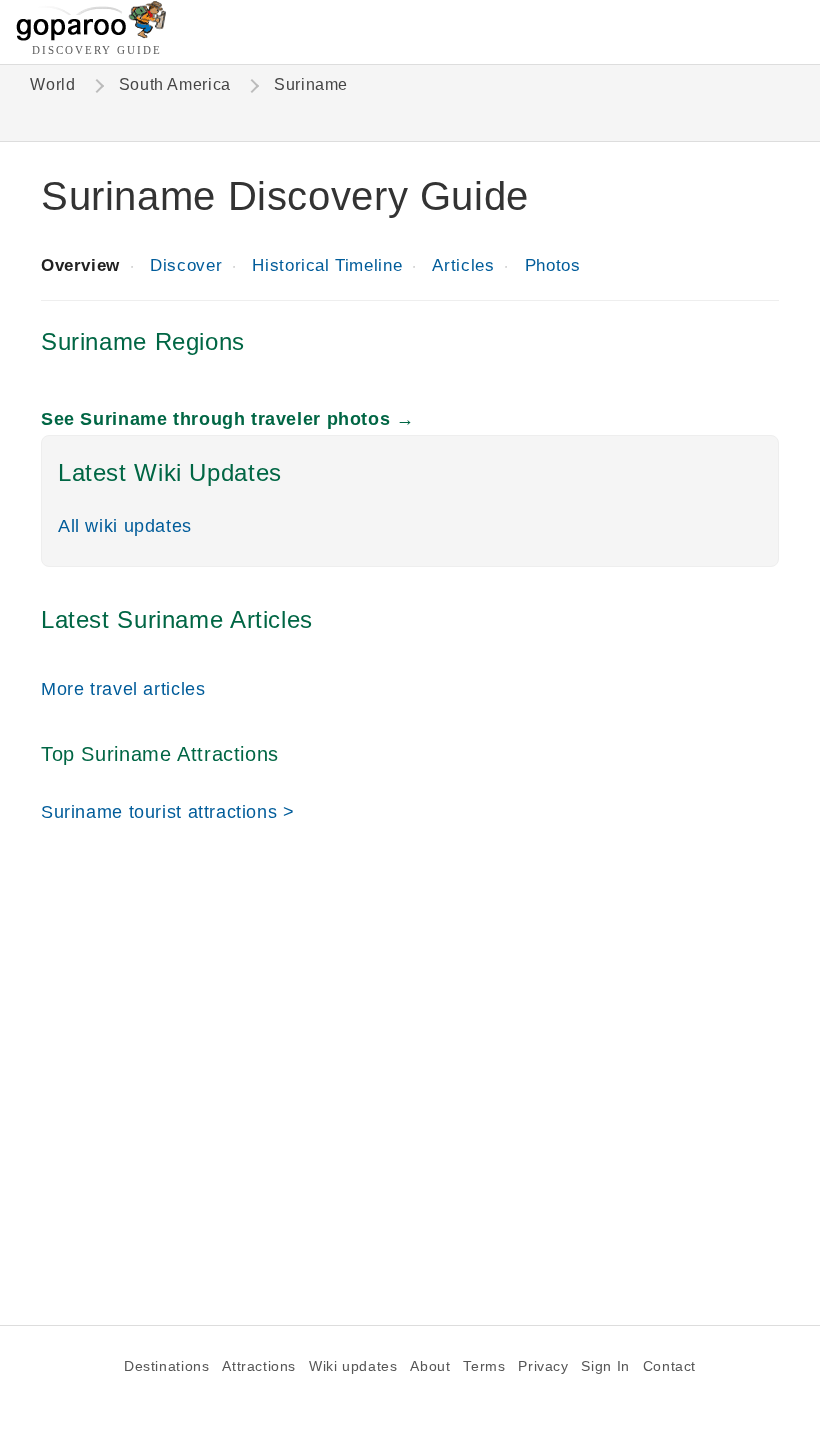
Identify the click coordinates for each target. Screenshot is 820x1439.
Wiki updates (353, 1366)
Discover (186, 265)
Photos (553, 265)
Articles (463, 265)
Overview (80, 265)
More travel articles (123, 688)
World (52, 84)
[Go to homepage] (91, 35)
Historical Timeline (327, 265)
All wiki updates (125, 525)
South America (175, 84)
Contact (669, 1366)
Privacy (543, 1366)
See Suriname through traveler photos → (228, 418)
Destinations (166, 1366)
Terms (484, 1366)
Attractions (259, 1366)
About (430, 1366)
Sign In (605, 1366)
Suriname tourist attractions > (168, 811)
